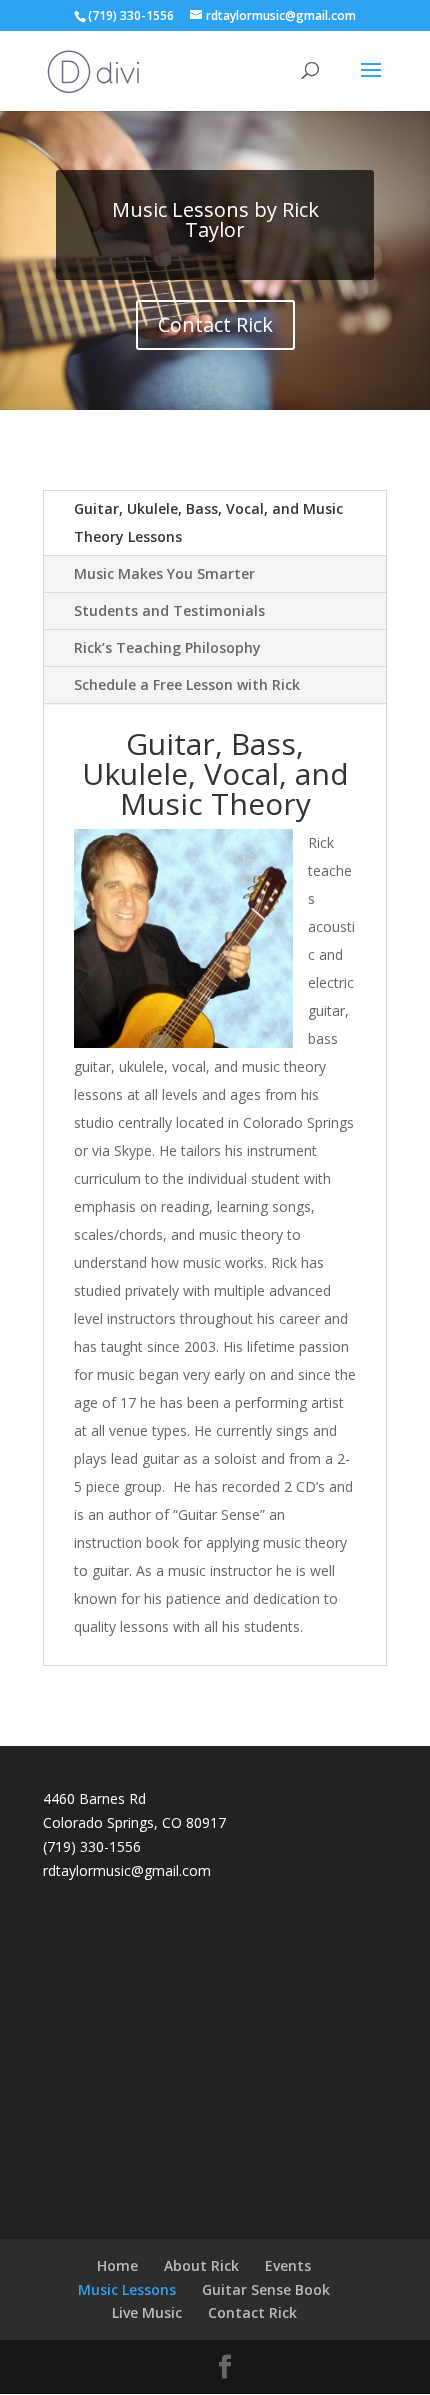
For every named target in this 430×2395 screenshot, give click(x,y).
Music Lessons (127, 2289)
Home (117, 2265)
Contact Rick (215, 324)
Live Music (147, 2312)
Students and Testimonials (169, 610)
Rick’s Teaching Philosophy (167, 647)
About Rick (201, 2265)
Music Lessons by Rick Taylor (215, 219)
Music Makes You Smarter (164, 573)
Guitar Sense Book (266, 2289)
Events (288, 2265)
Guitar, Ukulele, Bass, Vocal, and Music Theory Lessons (208, 522)
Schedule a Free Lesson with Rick (187, 684)
